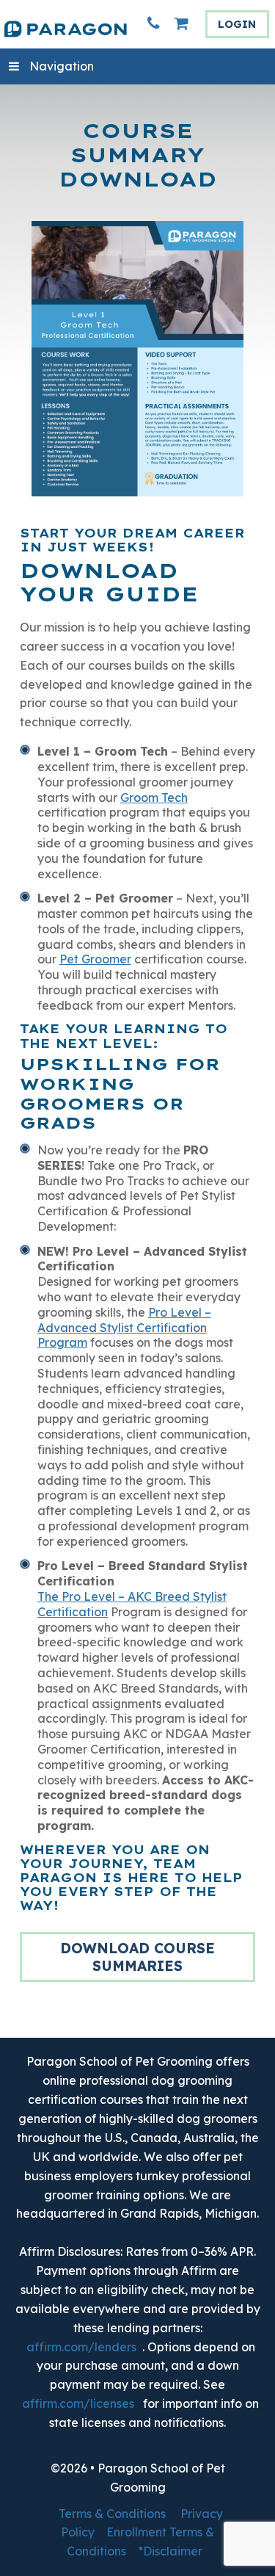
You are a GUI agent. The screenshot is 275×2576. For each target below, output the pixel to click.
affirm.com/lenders (81, 2347)
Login (237, 24)
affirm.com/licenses (78, 2403)
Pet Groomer (95, 959)
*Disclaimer (170, 2551)
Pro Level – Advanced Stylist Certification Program (124, 1328)
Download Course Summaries (137, 1957)
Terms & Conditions (112, 2514)
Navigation (62, 66)
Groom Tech (154, 797)
